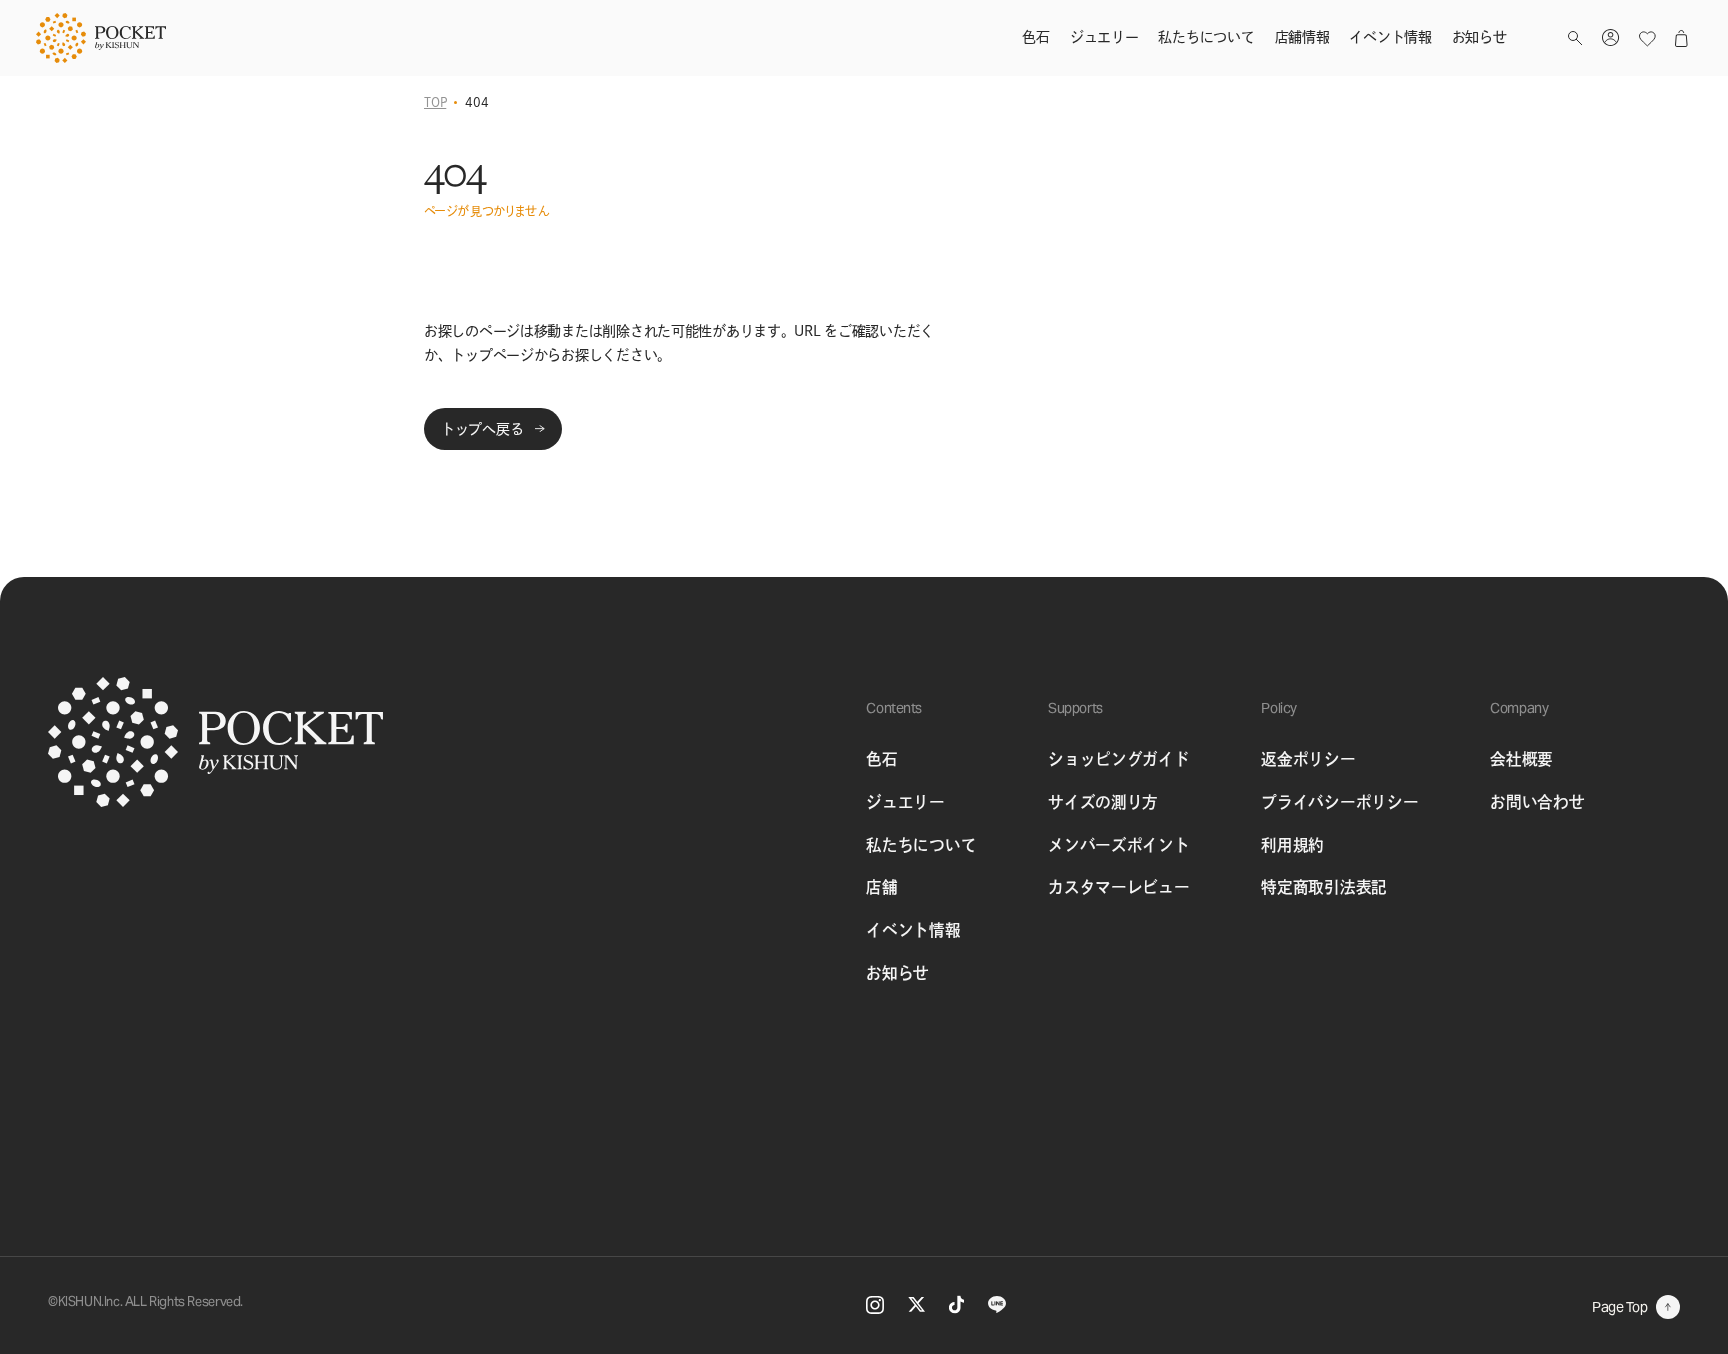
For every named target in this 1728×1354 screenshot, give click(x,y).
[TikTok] (956, 1304)
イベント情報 (913, 930)
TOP (435, 102)
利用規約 (1292, 845)
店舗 (881, 887)
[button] (1575, 38)
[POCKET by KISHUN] (101, 38)
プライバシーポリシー (1339, 802)
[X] (916, 1304)
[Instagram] (875, 1305)
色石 (881, 759)
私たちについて (921, 845)
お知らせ (897, 973)
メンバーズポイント (1118, 845)
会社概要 (1521, 759)
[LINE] (997, 1304)
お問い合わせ (1537, 802)
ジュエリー (905, 802)
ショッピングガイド (1118, 759)
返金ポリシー (1308, 759)
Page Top (1620, 1307)
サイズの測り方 (1103, 802)
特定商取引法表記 (1324, 887)
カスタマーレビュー (1118, 887)
